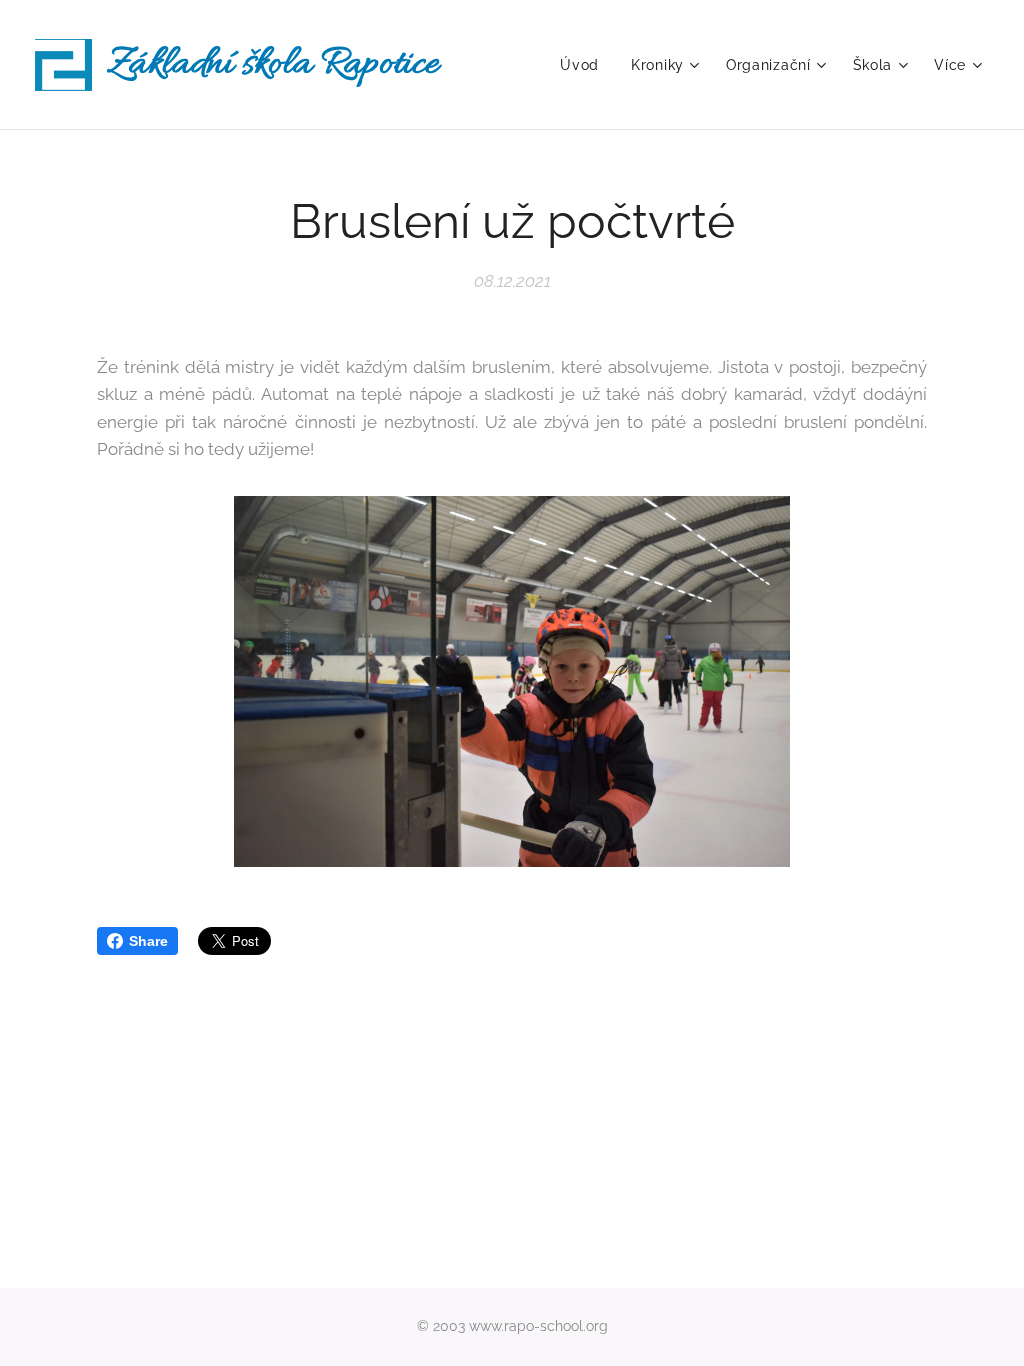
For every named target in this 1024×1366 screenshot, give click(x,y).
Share (148, 941)
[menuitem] (585, 65)
